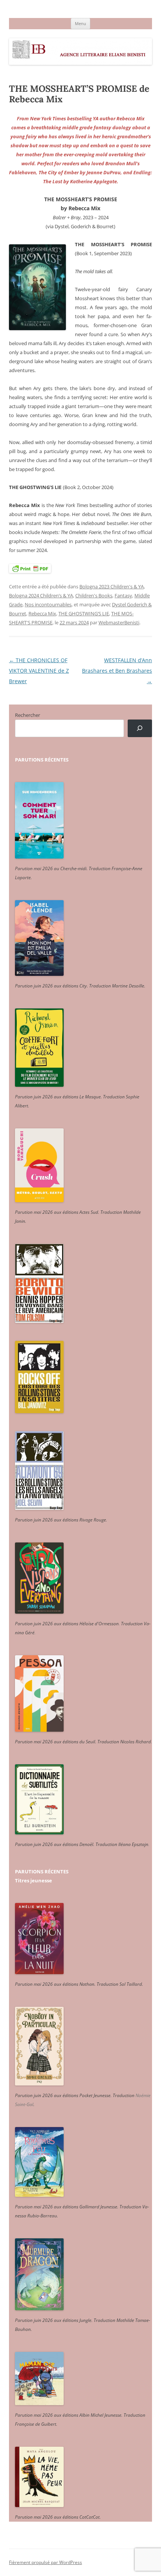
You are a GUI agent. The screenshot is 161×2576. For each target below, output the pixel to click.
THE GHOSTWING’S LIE (84, 613)
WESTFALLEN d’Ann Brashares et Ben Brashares (117, 671)
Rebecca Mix (42, 613)
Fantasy (123, 595)
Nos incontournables (48, 604)
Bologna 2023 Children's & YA (112, 586)
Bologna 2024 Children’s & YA (41, 595)
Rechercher (28, 715)
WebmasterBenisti (119, 622)
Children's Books (94, 595)
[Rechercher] (140, 728)
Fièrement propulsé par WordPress (45, 2562)
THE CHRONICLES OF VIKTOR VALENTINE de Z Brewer (39, 671)
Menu (80, 23)
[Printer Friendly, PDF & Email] (30, 568)
